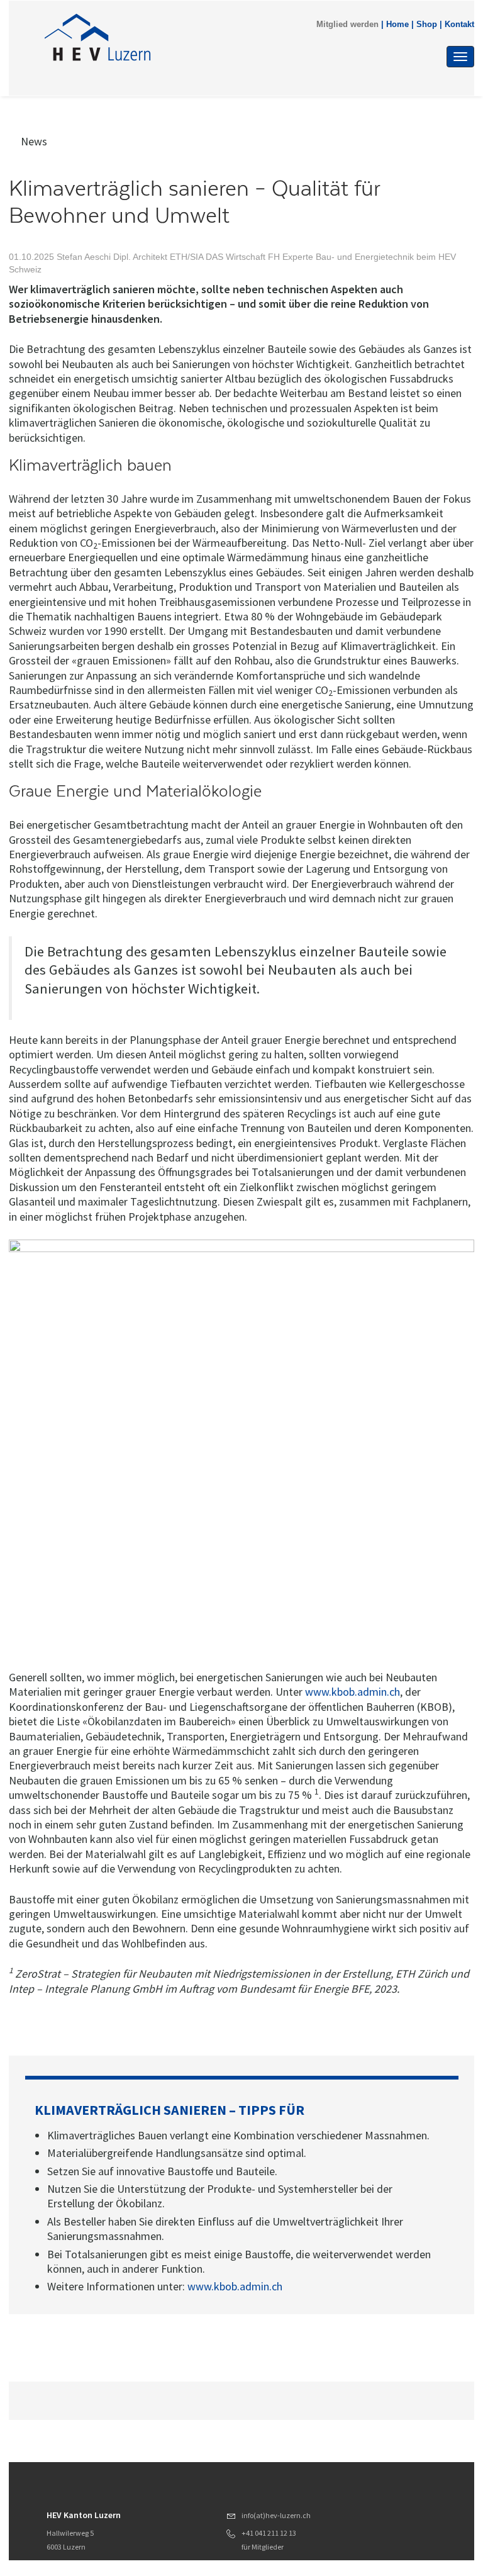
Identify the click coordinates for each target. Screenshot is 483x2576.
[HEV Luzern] (178, 39)
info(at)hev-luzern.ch (276, 2515)
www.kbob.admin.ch (353, 1692)
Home (397, 25)
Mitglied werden (347, 25)
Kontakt (459, 25)
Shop (427, 25)
